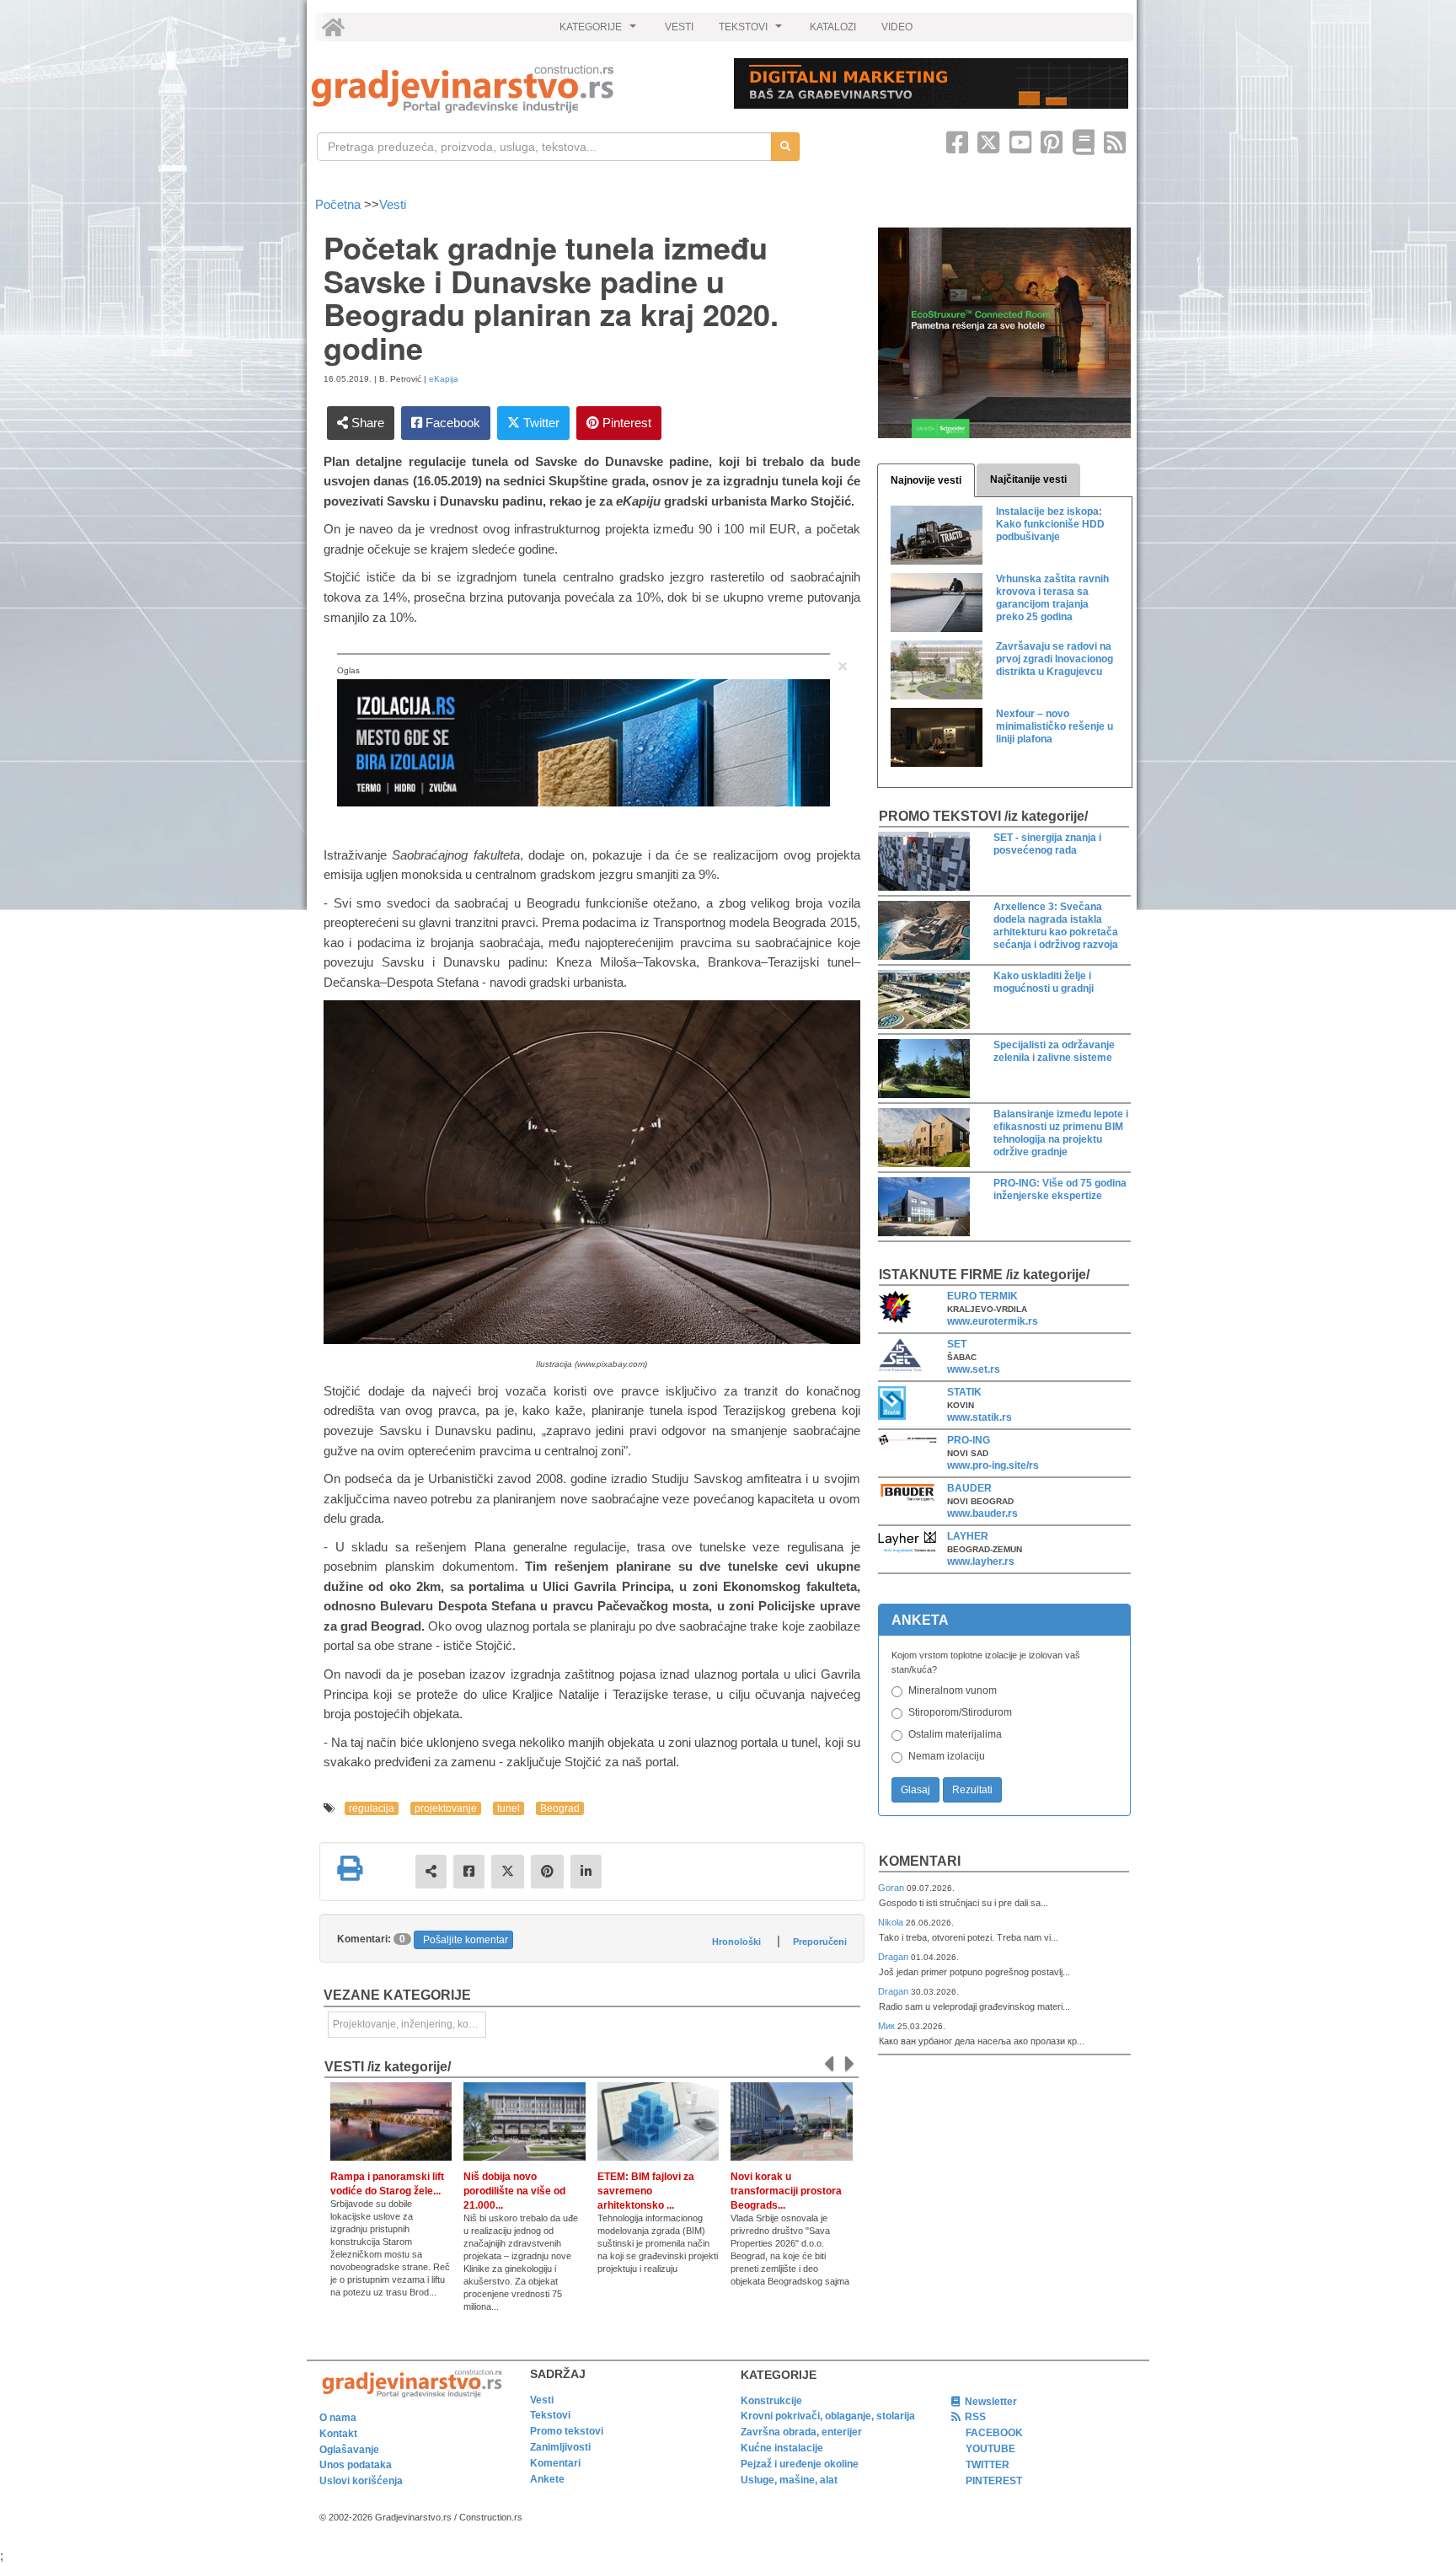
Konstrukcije (771, 2401)
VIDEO (897, 27)
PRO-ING (969, 1440)
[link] (511, 89)
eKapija (444, 379)
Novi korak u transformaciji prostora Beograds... (786, 2191)
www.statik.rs (980, 1417)
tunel (509, 1808)
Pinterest (625, 423)
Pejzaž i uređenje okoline (800, 2464)
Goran (892, 1888)
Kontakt (338, 2434)
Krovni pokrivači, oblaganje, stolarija (828, 2416)
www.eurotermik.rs (993, 1321)
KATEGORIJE (600, 31)
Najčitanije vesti (1028, 479)
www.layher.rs (981, 1562)
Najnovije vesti (926, 480)
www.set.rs (974, 1369)
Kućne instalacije (782, 2448)
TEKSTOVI (752, 31)
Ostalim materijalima (955, 1734)
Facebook (451, 423)
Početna (340, 204)
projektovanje (446, 1808)
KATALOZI (833, 27)
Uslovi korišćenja (361, 2481)
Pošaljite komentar (466, 1940)
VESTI (679, 27)
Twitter (540, 423)
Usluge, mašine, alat (789, 2480)
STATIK (964, 1392)
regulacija (372, 1808)
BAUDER (969, 1488)
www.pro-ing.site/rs (993, 1465)
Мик (888, 2026)
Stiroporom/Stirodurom (960, 1712)
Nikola (892, 1922)
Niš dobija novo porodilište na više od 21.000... (514, 2191)
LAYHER (968, 1536)
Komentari (920, 1861)
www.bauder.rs (982, 1513)
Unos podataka (356, 2465)
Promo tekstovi (567, 2431)
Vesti (393, 204)
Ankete (547, 2479)
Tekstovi (550, 2415)
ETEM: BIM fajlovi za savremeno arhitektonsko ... (646, 2191)
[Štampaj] (350, 1868)
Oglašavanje (349, 2450)
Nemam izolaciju (947, 1756)
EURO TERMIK (982, 1296)
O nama (338, 2418)
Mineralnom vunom (953, 1690)
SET (957, 1344)
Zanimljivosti (560, 2447)
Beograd (560, 1808)
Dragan (894, 1957)
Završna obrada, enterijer (801, 2432)
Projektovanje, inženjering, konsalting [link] (409, 2024)
